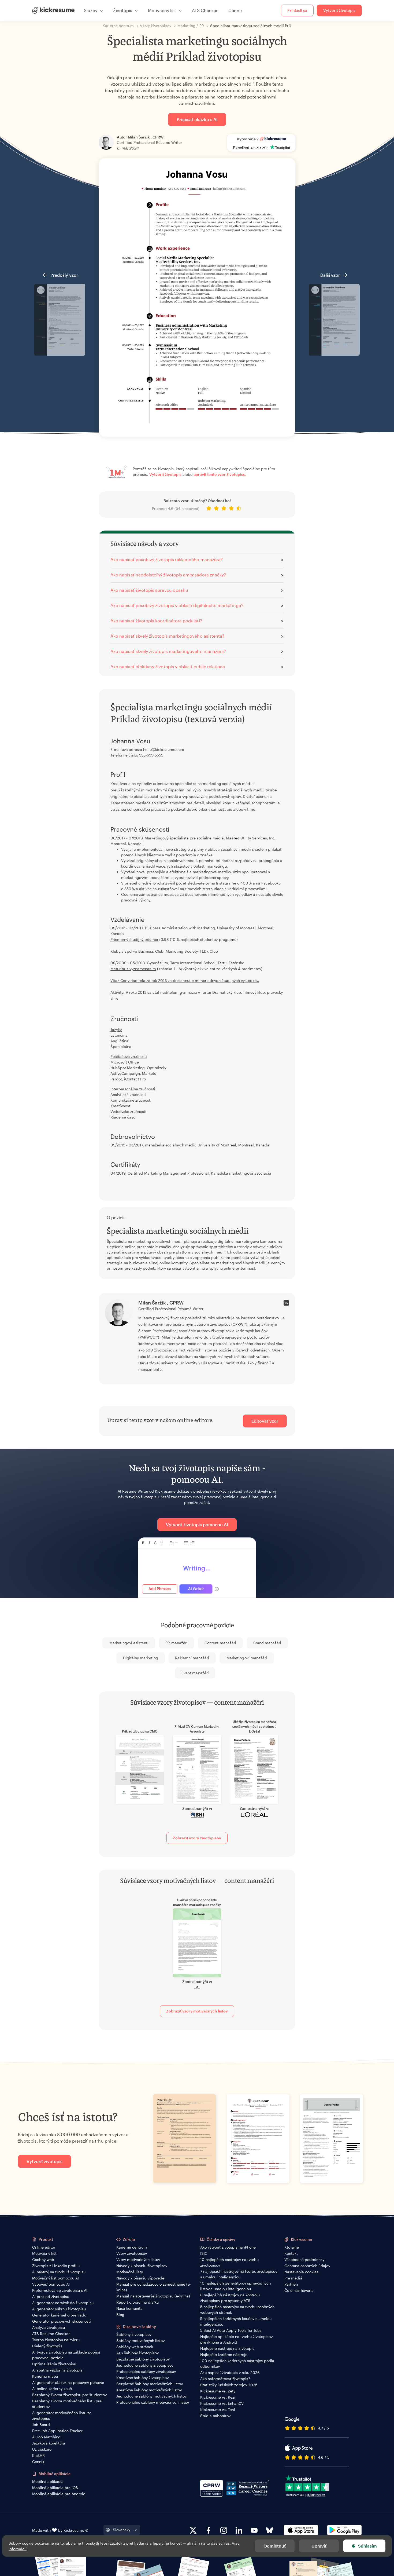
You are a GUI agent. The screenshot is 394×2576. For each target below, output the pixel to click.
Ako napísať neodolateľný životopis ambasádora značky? (168, 575)
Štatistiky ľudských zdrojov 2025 (229, 2385)
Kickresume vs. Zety (218, 2391)
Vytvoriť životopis (339, 10)
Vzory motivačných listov (138, 2259)
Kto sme (292, 2247)
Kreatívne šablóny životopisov (142, 2378)
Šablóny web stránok (135, 2347)
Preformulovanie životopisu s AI (60, 2290)
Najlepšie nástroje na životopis (227, 2348)
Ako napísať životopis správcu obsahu (149, 590)
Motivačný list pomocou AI (55, 2278)
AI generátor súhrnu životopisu (59, 2309)
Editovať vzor (265, 1421)
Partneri (291, 2284)
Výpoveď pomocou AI (51, 2284)
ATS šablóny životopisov (137, 2353)
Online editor (44, 2247)
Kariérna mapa (45, 2376)
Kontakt (291, 2253)
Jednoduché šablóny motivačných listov (151, 2396)
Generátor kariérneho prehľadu (59, 2315)
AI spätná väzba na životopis (57, 2370)
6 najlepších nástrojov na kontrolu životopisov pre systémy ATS (230, 2298)
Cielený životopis (47, 2346)
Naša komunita (129, 2308)
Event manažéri (195, 1673)
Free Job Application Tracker (57, 2431)
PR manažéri (176, 1643)
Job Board (41, 2425)
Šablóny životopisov (134, 2334)
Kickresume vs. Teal (218, 2409)
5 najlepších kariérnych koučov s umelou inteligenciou (236, 2321)
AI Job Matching (46, 2437)
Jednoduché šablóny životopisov (145, 2365)
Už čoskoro (42, 2449)
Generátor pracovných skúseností (62, 2321)
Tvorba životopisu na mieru (56, 2340)
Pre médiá (293, 2278)
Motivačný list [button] (162, 10)
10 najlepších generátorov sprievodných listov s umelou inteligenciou (235, 2286)
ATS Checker (205, 10)
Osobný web (43, 2259)
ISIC (204, 2253)
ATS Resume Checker (51, 2334)
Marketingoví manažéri (247, 1658)
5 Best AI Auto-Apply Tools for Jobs (231, 2330)
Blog (120, 2314)
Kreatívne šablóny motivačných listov (149, 2390)
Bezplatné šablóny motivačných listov (150, 2384)
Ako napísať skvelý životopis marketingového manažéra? (168, 651)
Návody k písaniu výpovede (140, 2278)
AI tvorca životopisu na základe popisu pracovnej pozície (66, 2355)
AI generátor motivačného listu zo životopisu (62, 2416)
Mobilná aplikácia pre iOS (55, 2488)
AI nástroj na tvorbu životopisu (59, 2272)
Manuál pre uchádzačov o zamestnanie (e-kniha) (154, 2287)
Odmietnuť (275, 2546)
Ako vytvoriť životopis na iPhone (228, 2247)
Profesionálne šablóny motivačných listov (153, 2402)
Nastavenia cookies (301, 2272)
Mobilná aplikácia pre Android (59, 2494)
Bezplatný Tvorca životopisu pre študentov (69, 2395)
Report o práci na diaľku (137, 2302)
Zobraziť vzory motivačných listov (197, 2011)
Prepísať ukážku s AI (197, 119)
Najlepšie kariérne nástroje (224, 2354)
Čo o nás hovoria (299, 2290)
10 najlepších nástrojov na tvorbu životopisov (229, 2262)
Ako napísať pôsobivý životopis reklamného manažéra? (167, 559)
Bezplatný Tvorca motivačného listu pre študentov (67, 2404)
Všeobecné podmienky (304, 2259)
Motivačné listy (130, 2272)
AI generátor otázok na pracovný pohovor (68, 2382)
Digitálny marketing (141, 1658)
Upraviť (319, 2546)
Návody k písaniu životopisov (142, 2266)
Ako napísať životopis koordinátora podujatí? (156, 621)
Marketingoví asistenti (129, 1643)
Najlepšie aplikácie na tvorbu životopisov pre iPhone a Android (236, 2339)
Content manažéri (220, 1643)
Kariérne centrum (132, 2247)
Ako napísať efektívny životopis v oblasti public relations (168, 666)
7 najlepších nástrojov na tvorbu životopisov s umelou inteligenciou (239, 2274)
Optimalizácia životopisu (54, 2364)
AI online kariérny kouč (52, 2389)
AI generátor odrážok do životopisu (63, 2303)
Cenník (235, 10)
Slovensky (122, 2530)
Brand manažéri (267, 1643)
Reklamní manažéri (192, 1658)
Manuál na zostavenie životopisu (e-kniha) (153, 2296)
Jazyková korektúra (49, 2443)
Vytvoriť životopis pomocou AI (197, 1524)
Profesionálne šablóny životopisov (146, 2371)
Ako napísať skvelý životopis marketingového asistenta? (167, 636)
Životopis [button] (123, 10)
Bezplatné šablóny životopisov (143, 2359)
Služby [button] (91, 10)
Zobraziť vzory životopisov (197, 1838)
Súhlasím (367, 2546)
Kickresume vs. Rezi (218, 2397)
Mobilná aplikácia (48, 2481)
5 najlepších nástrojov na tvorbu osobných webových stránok (237, 2310)
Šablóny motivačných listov (140, 2341)
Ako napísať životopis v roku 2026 (230, 2372)
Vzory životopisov (132, 2253)
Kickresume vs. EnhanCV (222, 2403)
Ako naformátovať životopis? (225, 2379)
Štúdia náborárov (215, 2416)
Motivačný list (44, 2253)
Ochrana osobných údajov (307, 2266)
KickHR (38, 2455)
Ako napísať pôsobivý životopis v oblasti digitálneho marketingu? (177, 605)
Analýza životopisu (49, 2327)
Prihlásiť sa (297, 10)
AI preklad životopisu (51, 2297)
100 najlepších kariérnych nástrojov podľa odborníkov (237, 2363)
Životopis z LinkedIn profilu (56, 2266)
